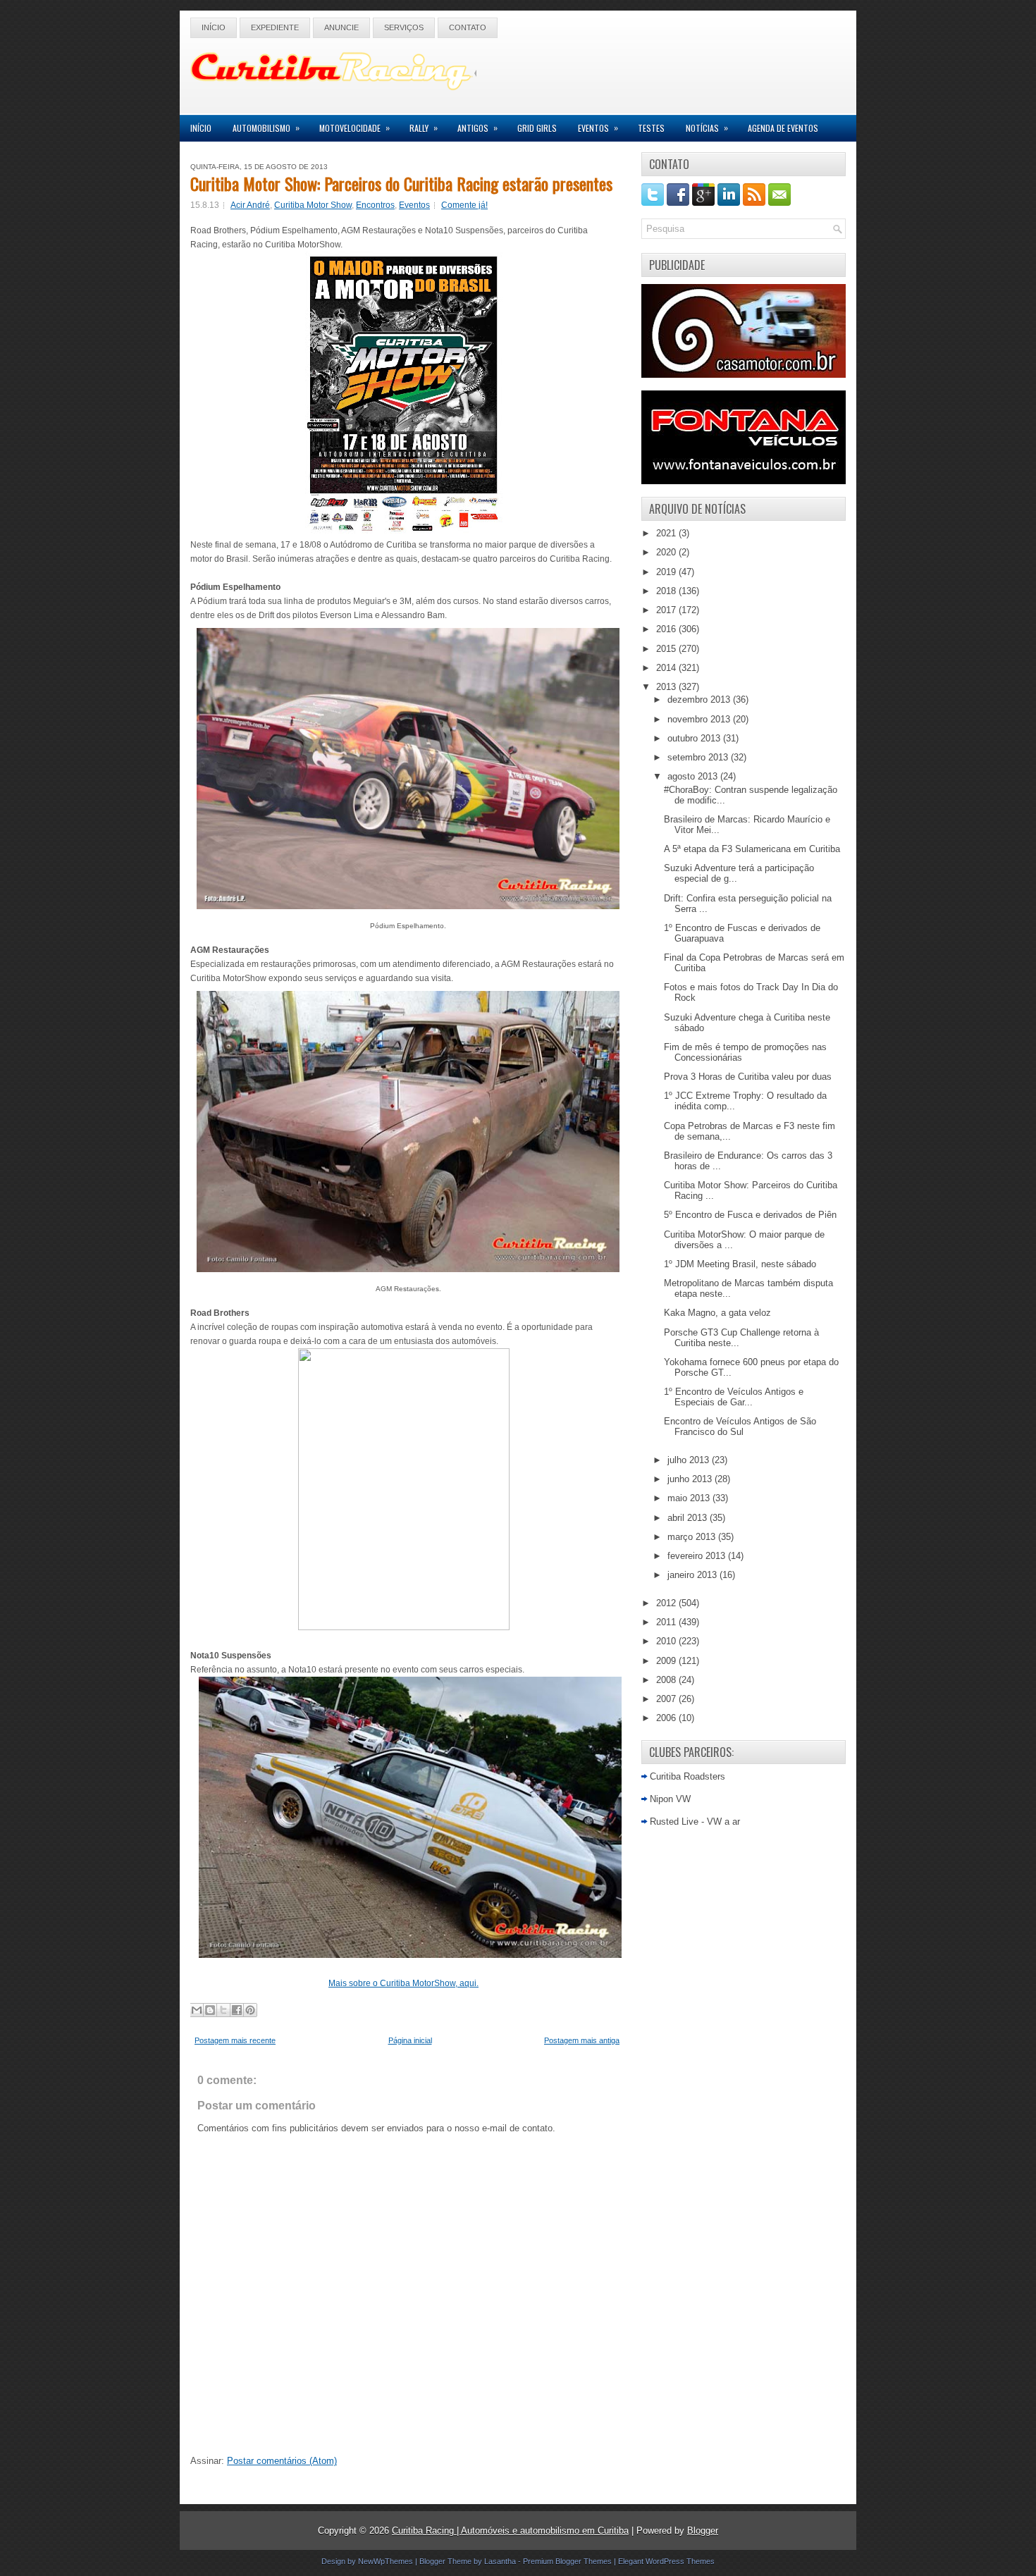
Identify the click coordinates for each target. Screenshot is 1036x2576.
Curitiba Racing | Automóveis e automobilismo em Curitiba (510, 2531)
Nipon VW (670, 1799)
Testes (651, 128)
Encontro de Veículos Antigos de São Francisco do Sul (740, 1426)
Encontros (375, 205)
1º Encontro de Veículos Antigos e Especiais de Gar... (734, 1397)
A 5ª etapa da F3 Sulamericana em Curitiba (752, 849)
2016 (667, 629)
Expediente (275, 27)
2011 (667, 1622)
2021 (667, 533)
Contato (468, 27)
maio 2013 (690, 1498)
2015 (667, 649)
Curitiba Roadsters (687, 1776)
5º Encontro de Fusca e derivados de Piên (750, 1215)
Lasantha (500, 2561)
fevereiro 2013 (698, 1556)
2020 (667, 552)
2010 (667, 1641)
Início (214, 27)
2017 (667, 610)
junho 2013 (691, 1479)
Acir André (250, 205)
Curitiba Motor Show (313, 205)
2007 (667, 1699)
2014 (667, 668)
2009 (667, 1661)
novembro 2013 (700, 719)
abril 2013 (689, 1518)
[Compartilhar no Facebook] (237, 2010)
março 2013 (693, 1537)
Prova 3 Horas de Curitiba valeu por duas (748, 1077)
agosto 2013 (694, 776)
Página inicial (410, 2040)
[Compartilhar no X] (223, 2010)
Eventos (598, 128)
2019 (667, 572)
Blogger (703, 2531)
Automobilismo (266, 128)
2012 (667, 1603)
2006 (667, 1718)
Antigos (477, 128)
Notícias (707, 128)
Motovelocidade (354, 128)
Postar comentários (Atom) (282, 2461)
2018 (667, 591)
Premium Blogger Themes (567, 2561)
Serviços (404, 27)
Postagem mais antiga (582, 2040)
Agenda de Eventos (783, 128)
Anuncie (341, 27)
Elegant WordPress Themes (666, 2561)
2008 (667, 1680)
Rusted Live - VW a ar (695, 1822)
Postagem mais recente (235, 2040)
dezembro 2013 (700, 700)
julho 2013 (690, 1460)
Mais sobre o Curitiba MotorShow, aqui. (403, 1983)
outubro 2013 (695, 738)
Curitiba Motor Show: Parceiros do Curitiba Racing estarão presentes (401, 183)
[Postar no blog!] (210, 2010)
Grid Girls (537, 128)
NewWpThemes (386, 2561)
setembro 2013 (699, 757)
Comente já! (464, 205)
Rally (424, 128)
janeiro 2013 (693, 1575)
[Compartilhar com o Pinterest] (250, 2010)
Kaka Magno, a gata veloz (717, 1313)
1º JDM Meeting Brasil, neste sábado (740, 1264)
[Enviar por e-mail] (197, 2010)
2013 (667, 687)
